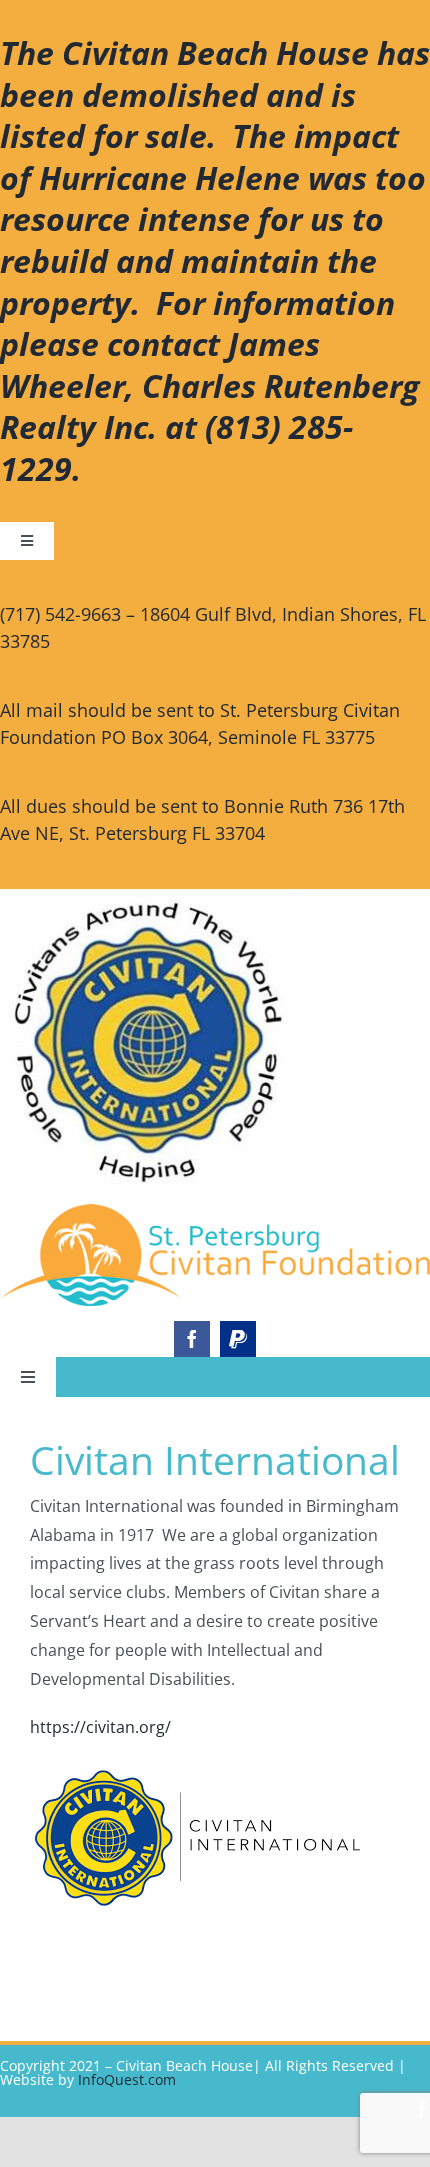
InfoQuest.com (127, 2079)
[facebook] (192, 1339)
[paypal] (238, 1339)
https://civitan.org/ (100, 1727)
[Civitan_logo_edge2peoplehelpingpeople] (215, 1212)
